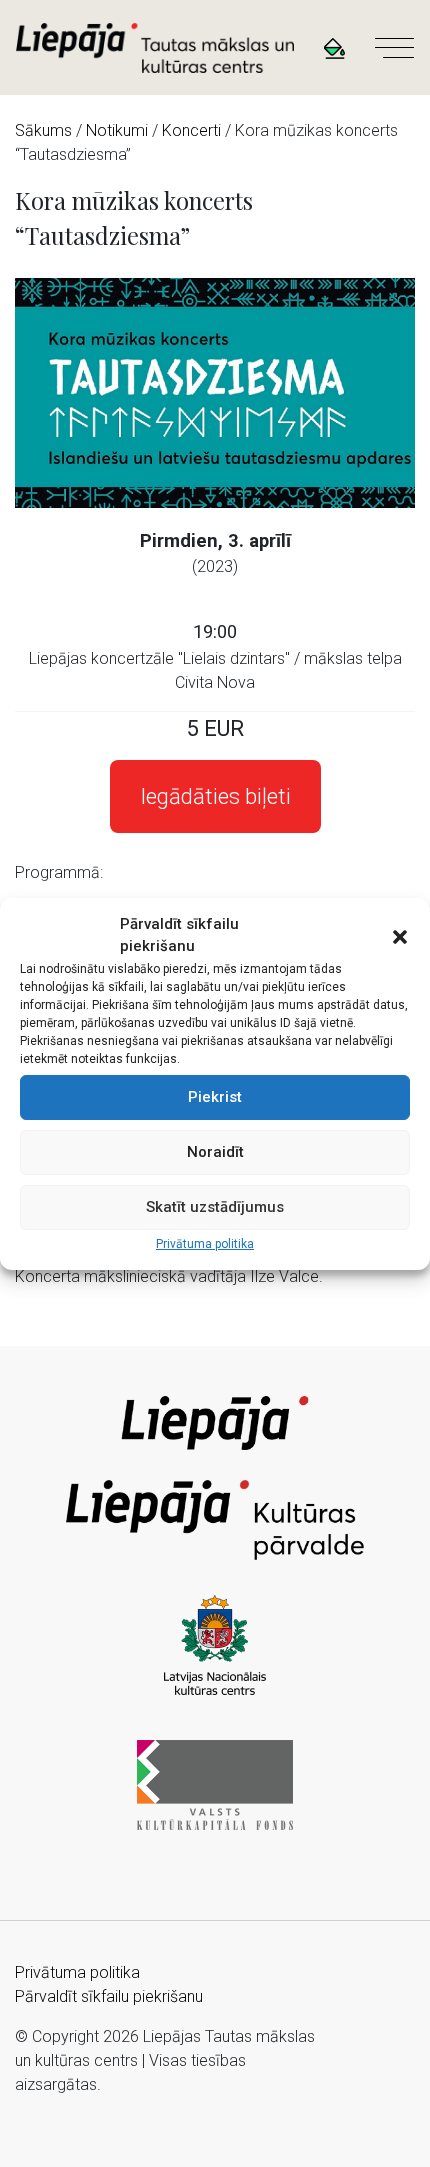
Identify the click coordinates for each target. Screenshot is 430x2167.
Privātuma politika (205, 1244)
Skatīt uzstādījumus (215, 1207)
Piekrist (215, 1097)
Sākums (43, 130)
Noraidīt (215, 1152)
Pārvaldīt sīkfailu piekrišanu (109, 1996)
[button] (400, 935)
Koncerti (191, 130)
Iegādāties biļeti (215, 796)
